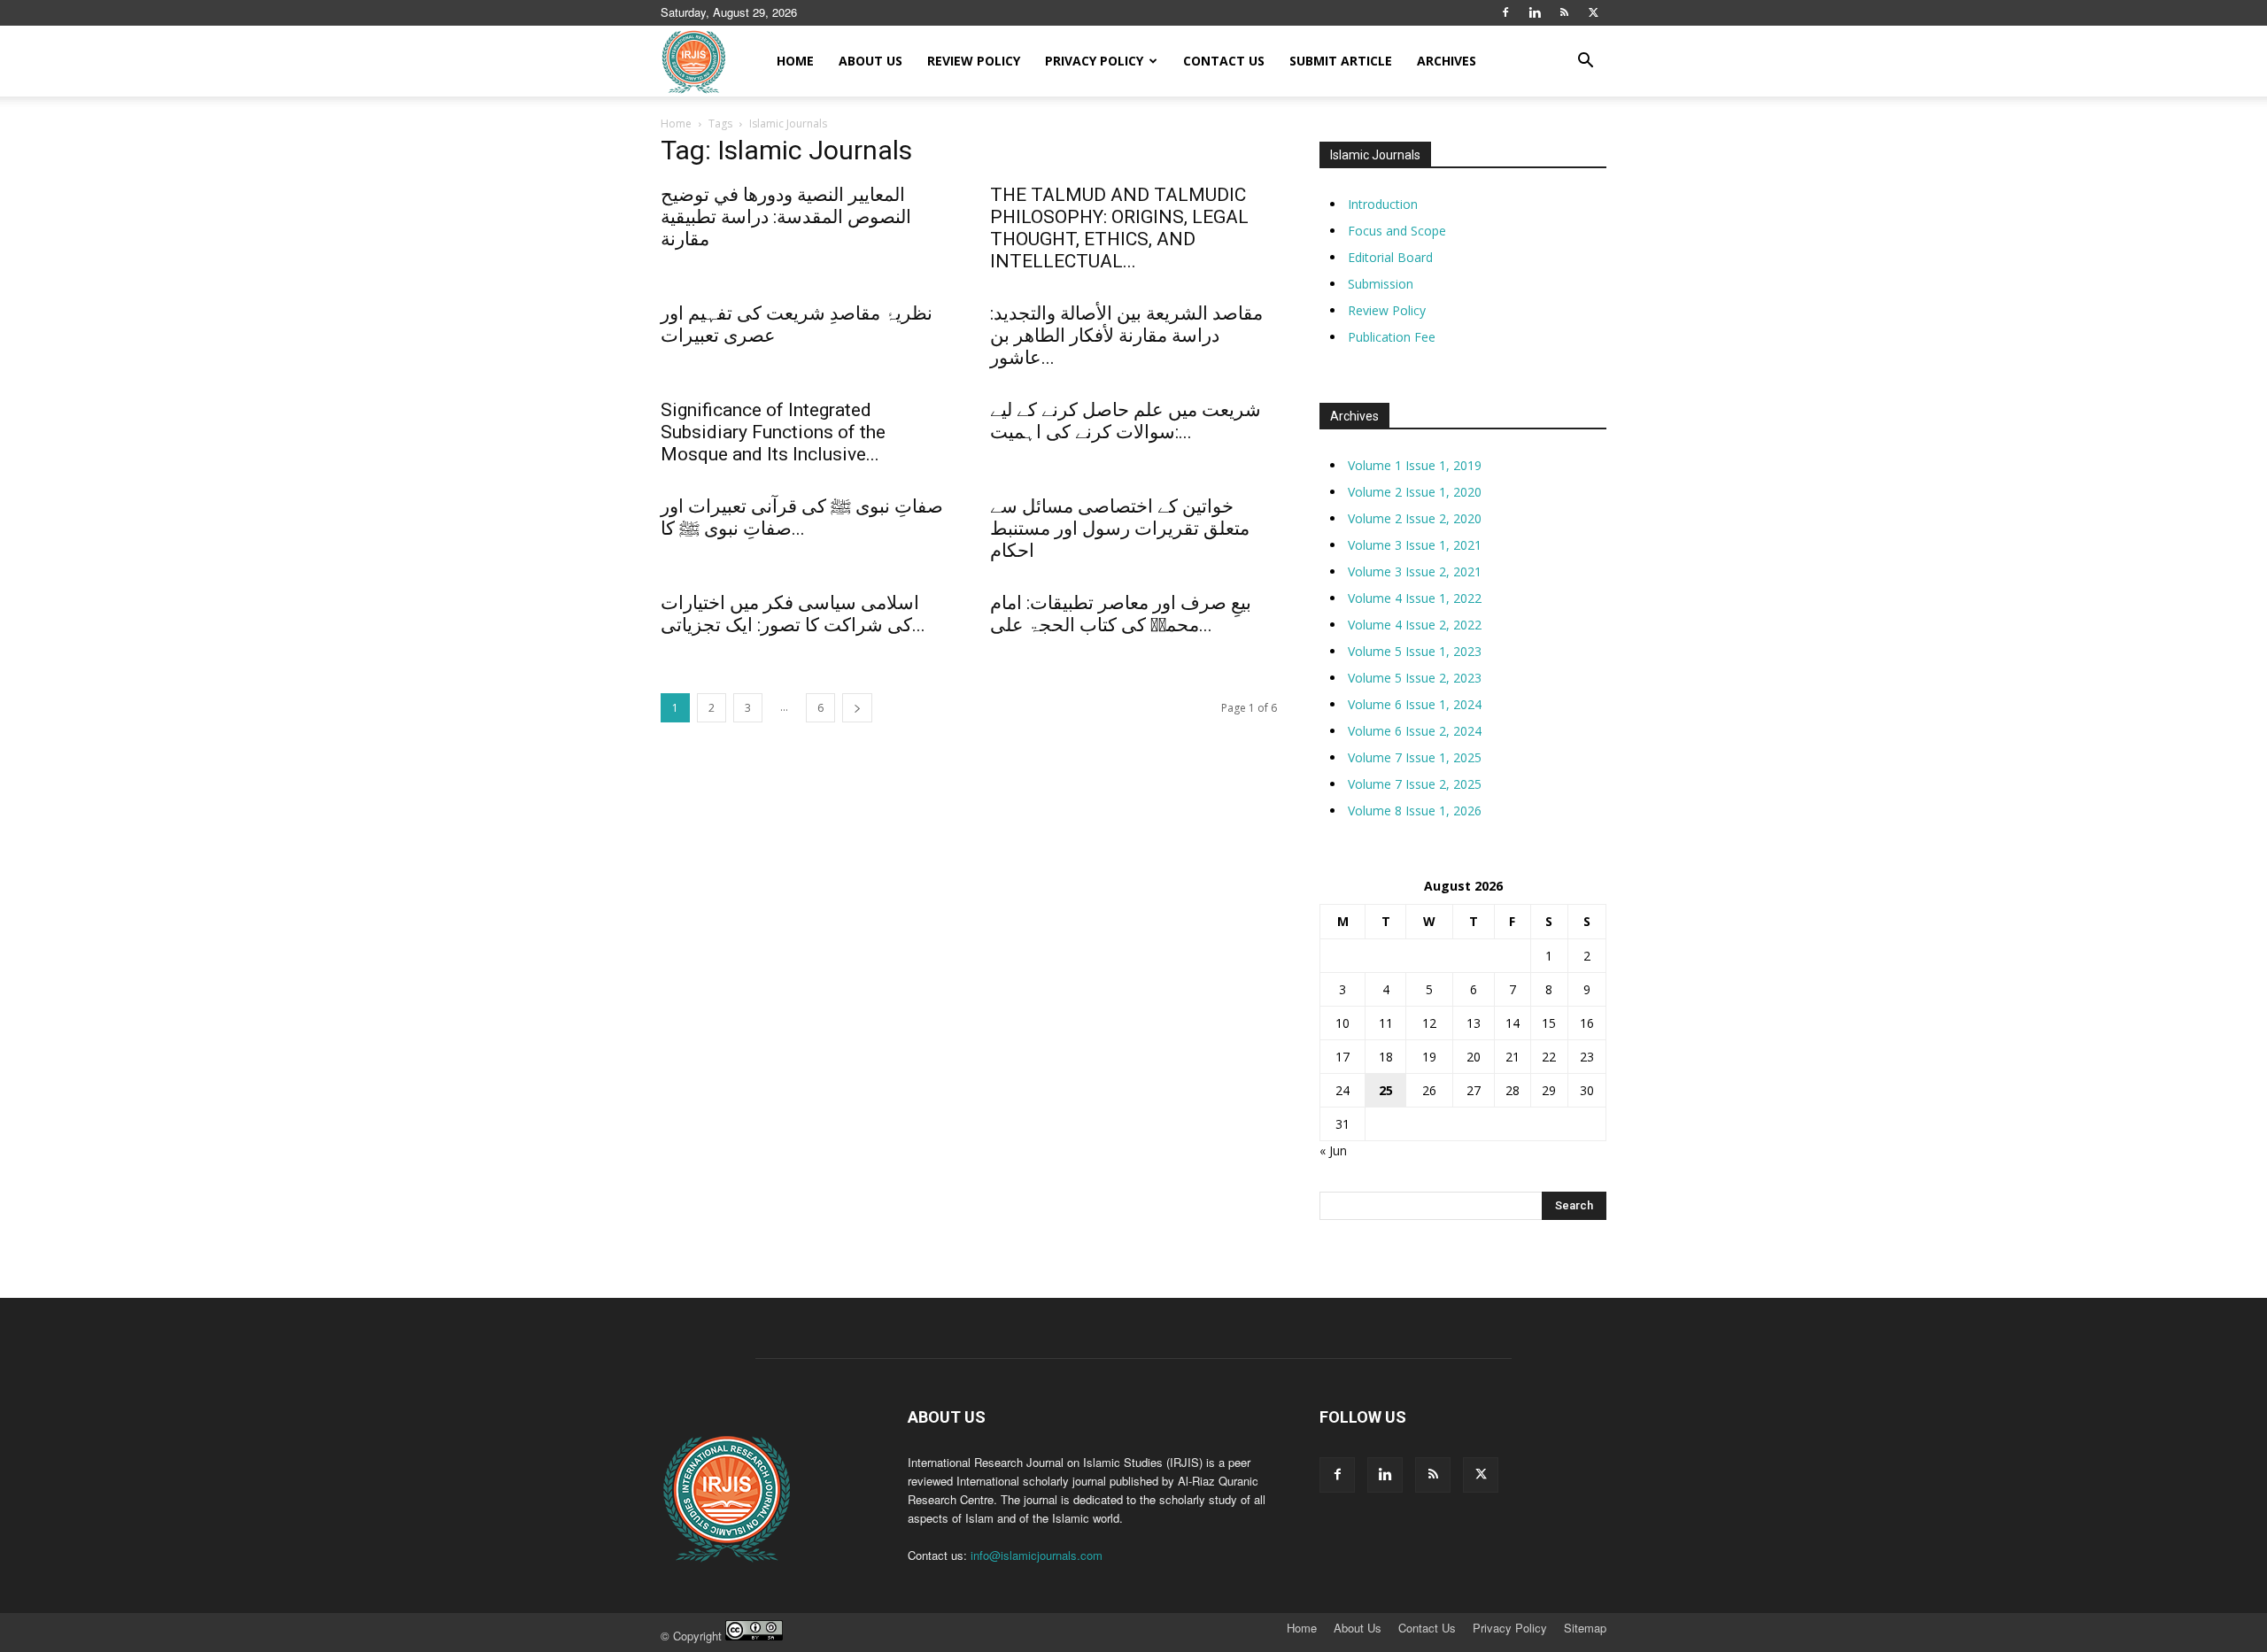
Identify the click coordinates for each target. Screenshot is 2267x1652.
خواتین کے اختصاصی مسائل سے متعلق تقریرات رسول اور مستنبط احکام (1120, 529)
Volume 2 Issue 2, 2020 (1415, 518)
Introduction (1383, 204)
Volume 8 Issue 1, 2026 (1415, 811)
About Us (870, 61)
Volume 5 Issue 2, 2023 (1415, 678)
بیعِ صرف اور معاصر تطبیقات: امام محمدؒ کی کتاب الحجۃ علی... (1121, 614)
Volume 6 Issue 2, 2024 (1415, 731)
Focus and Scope (1397, 231)
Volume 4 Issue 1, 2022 (1415, 598)
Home (795, 61)
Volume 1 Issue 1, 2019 (1415, 465)
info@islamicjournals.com (1037, 1555)
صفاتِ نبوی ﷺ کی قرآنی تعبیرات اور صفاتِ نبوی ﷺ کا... (802, 517)
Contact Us (1224, 61)
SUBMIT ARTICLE (1341, 61)
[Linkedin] (1535, 12)
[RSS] (1564, 12)
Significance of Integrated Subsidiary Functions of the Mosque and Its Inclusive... (773, 432)
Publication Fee (1392, 337)
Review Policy (974, 61)
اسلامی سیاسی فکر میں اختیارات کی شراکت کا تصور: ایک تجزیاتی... (793, 614)
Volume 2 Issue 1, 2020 (1415, 492)
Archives (1447, 61)
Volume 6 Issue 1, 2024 (1415, 704)
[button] (1585, 62)
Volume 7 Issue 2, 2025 (1415, 784)
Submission (1381, 284)
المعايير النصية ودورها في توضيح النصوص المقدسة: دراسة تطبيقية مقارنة (786, 217)
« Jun (1333, 1150)
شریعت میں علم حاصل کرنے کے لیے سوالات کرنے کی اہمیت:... (1126, 421)
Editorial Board (1390, 257)
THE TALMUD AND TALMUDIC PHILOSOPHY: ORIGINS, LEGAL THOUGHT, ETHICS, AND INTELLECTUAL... (1119, 228)
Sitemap (1585, 1628)
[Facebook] (1505, 12)
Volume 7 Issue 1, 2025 (1415, 757)
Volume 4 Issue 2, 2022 (1415, 625)
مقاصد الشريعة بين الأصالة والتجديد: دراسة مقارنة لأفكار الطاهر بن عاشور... (1126, 336)
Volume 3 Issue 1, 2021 (1415, 545)
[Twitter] (1593, 12)
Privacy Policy (1094, 61)
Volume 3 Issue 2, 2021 (1415, 571)
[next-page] (857, 708)
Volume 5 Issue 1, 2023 (1415, 651)
